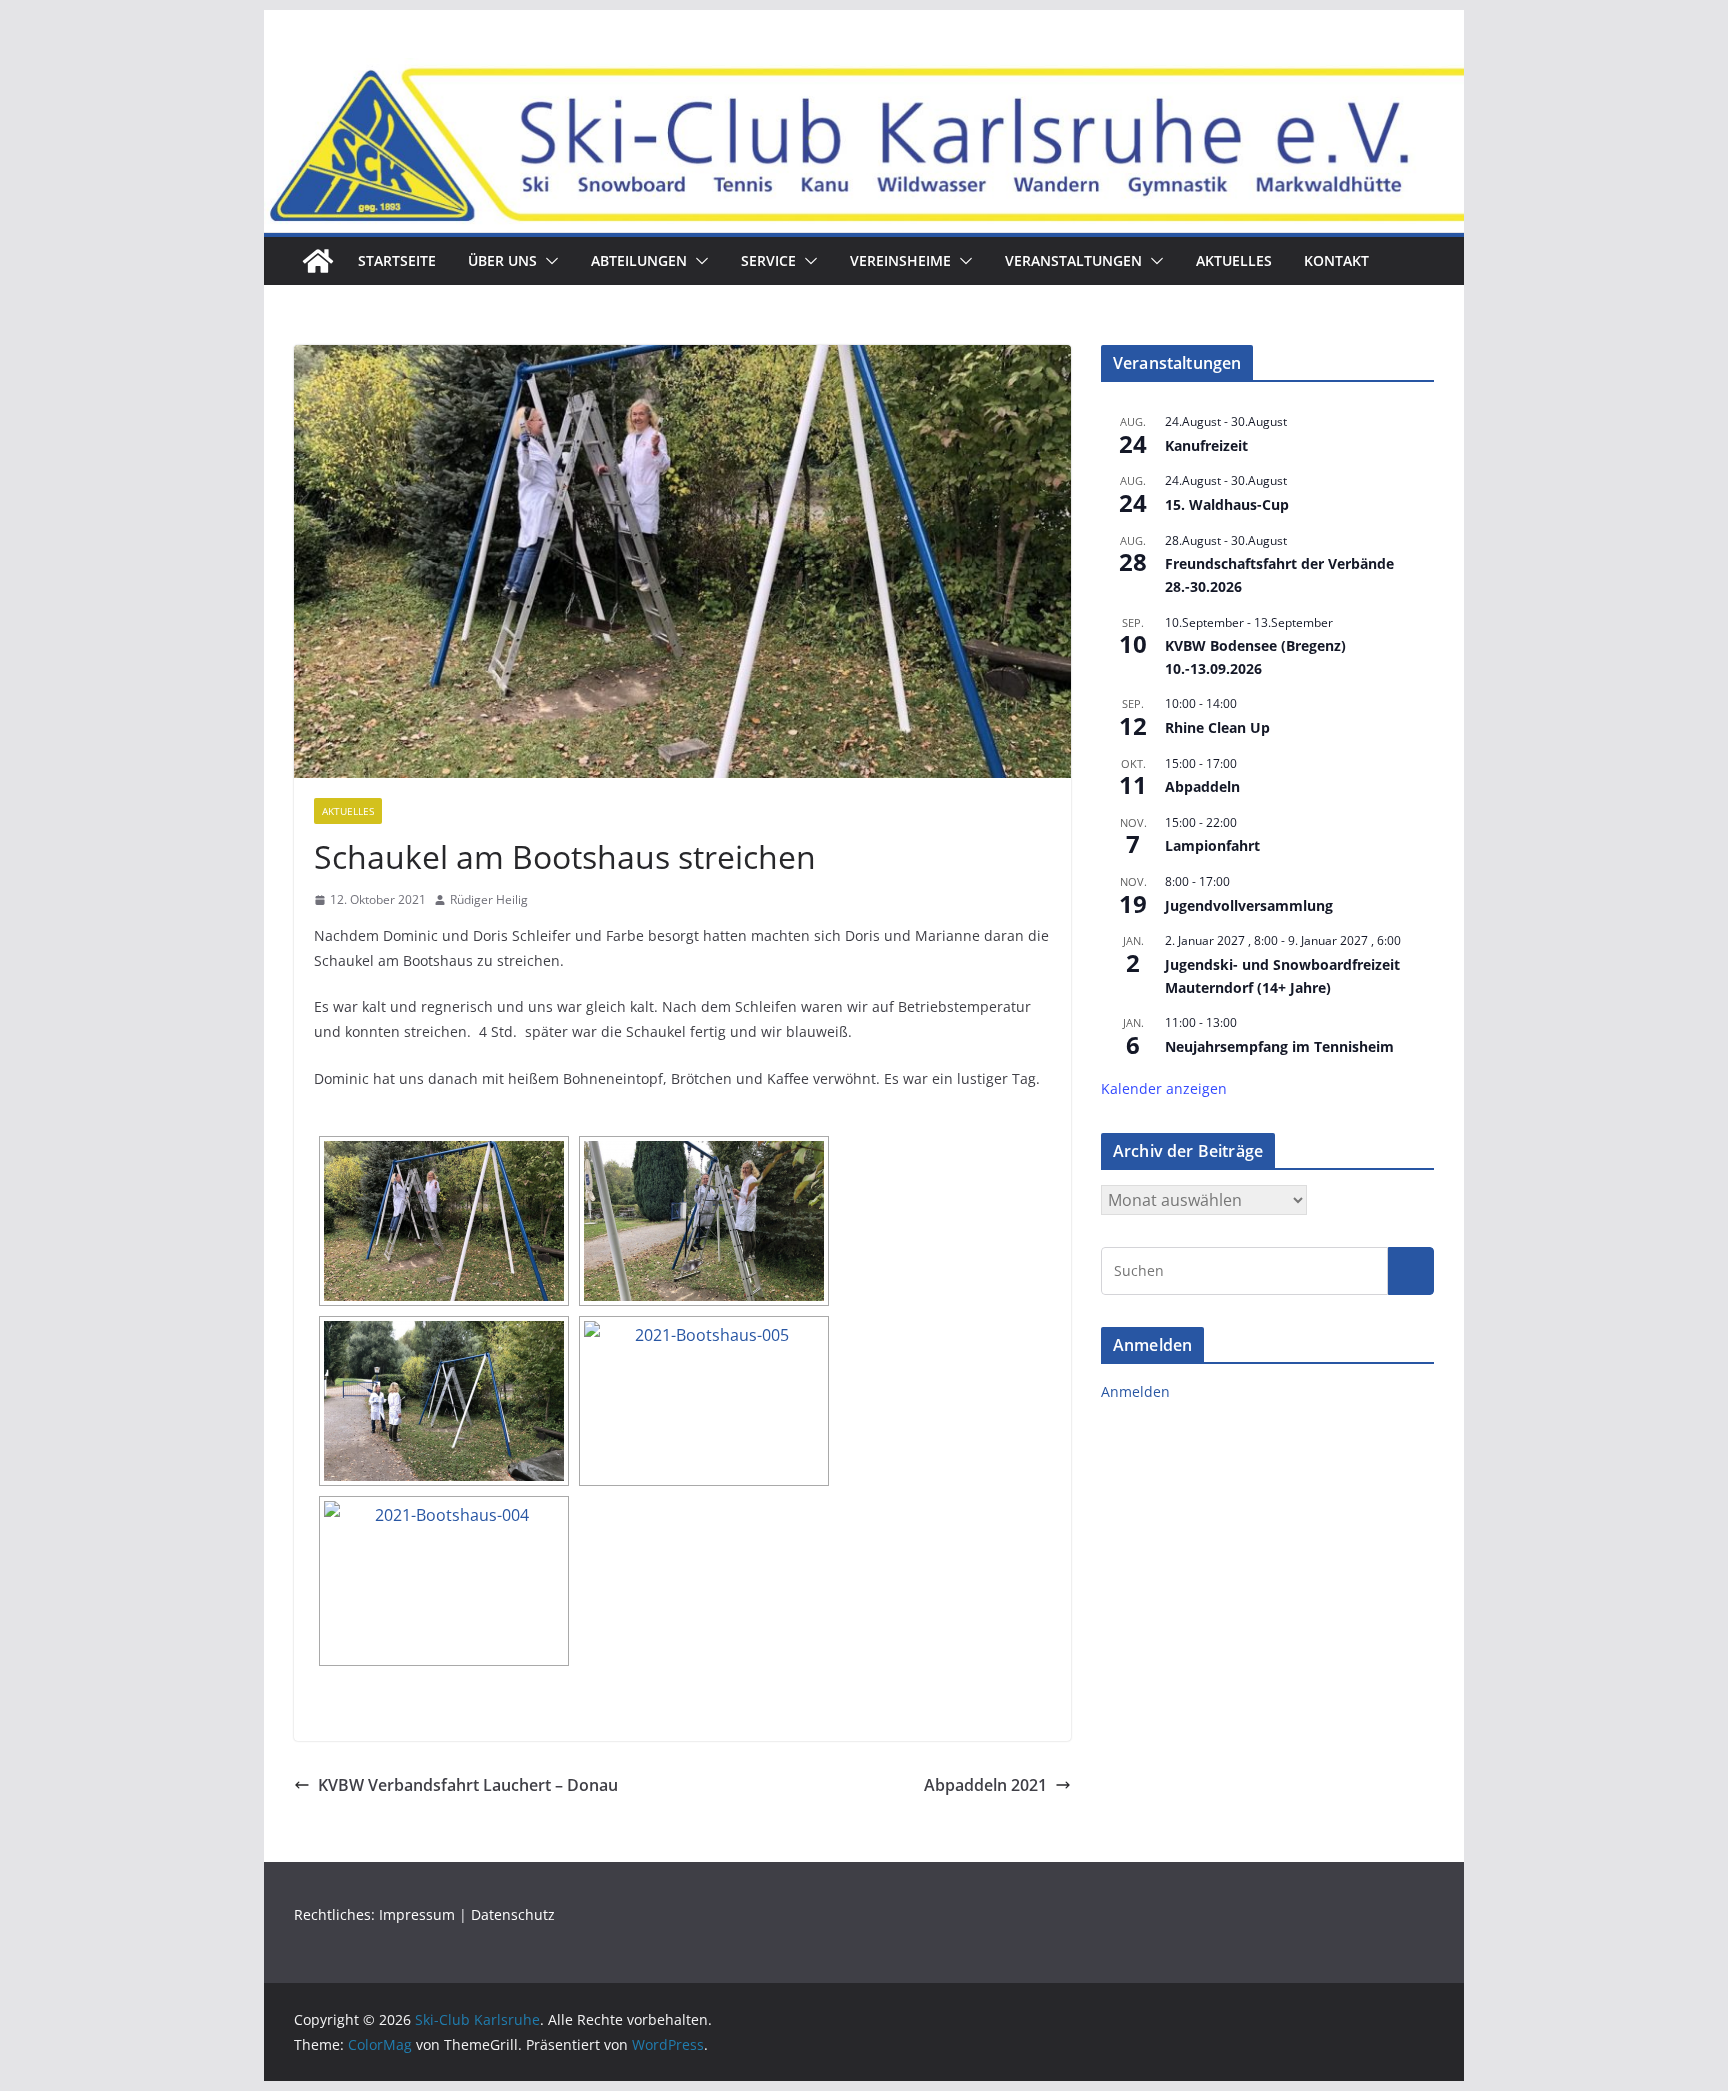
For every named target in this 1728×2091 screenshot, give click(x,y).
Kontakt (1336, 260)
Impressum (417, 1914)
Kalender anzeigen (1164, 1088)
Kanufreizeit (1206, 445)
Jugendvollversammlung (1249, 905)
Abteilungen (639, 260)
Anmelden (1135, 1391)
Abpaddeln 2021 (985, 1785)
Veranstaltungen (1073, 260)
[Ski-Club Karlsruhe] (318, 261)
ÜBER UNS (502, 260)
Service (768, 260)
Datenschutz (513, 1914)
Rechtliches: (336, 1914)
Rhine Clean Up (1217, 727)
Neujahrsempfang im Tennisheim (1279, 1046)
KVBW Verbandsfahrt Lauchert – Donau (468, 1785)
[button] (548, 261)
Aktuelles (1234, 260)
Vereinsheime (900, 260)
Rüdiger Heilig (489, 899)
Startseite (397, 260)
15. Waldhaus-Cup (1227, 504)
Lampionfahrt (1212, 845)
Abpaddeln (1202, 786)
